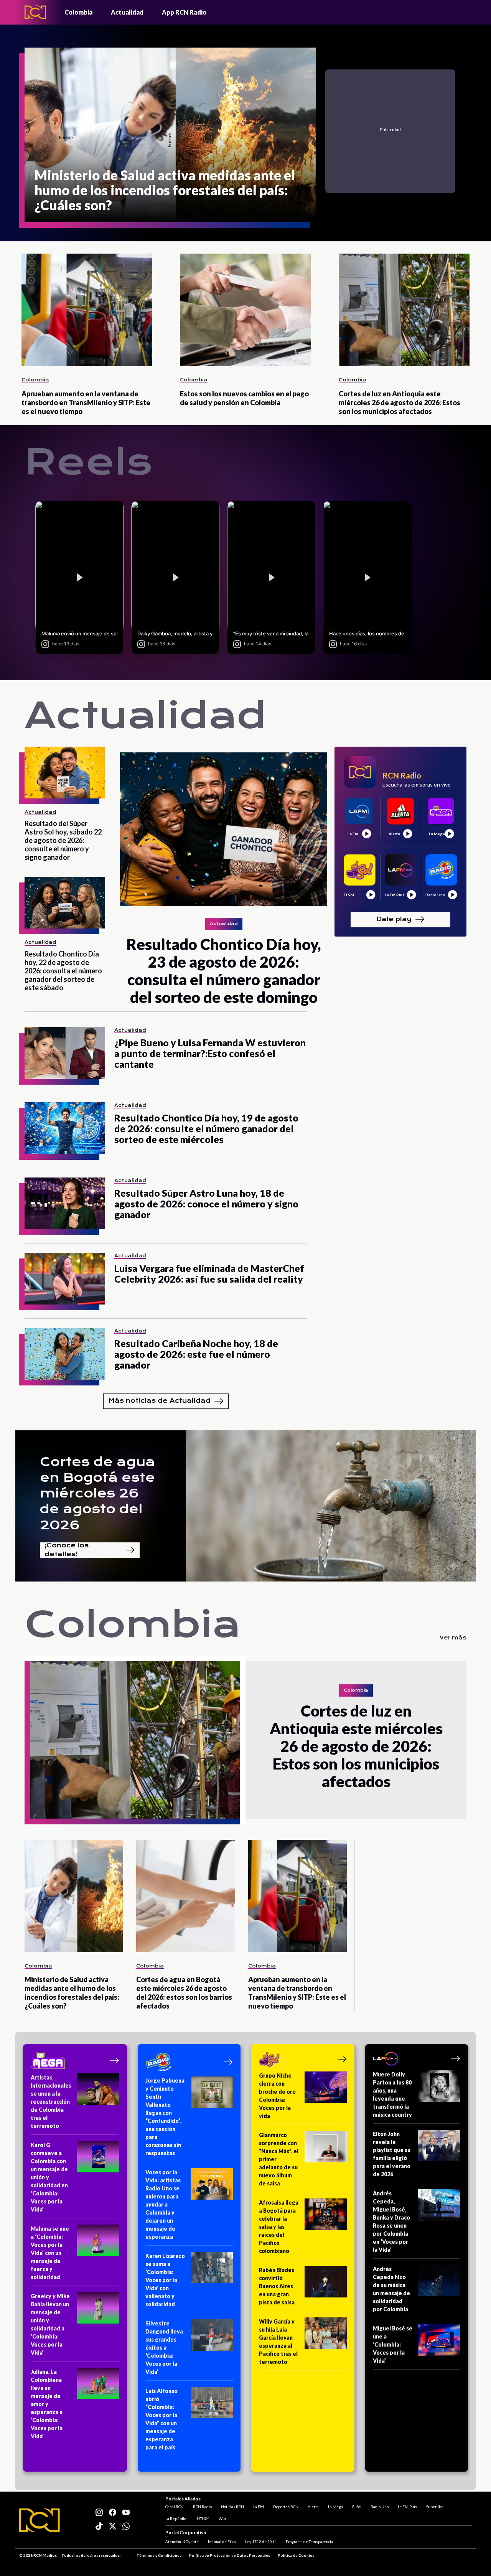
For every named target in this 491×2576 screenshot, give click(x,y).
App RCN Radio (184, 12)
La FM (259, 2507)
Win (222, 2518)
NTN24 (203, 2518)
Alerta (313, 2507)
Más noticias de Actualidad (159, 1401)
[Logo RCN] (40, 2520)
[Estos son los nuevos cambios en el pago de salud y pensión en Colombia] (245, 310)
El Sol (357, 2507)
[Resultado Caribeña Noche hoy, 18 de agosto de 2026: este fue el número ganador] (65, 1354)
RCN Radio (202, 2507)
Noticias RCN (232, 2507)
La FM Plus (407, 2507)
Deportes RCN (286, 2507)
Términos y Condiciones (159, 2555)
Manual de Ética (222, 2541)
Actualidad (127, 12)
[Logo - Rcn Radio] (35, 12)
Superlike (435, 2507)
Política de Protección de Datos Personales (230, 2555)
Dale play (394, 919)
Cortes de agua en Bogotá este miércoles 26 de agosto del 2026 (97, 1493)
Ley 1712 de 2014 (261, 2541)
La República (176, 2518)
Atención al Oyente (182, 2541)
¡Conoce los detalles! (67, 1550)
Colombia (78, 12)
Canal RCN (175, 2507)
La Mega (335, 2507)
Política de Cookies (296, 2555)
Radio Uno (380, 2507)
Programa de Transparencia (309, 2541)
